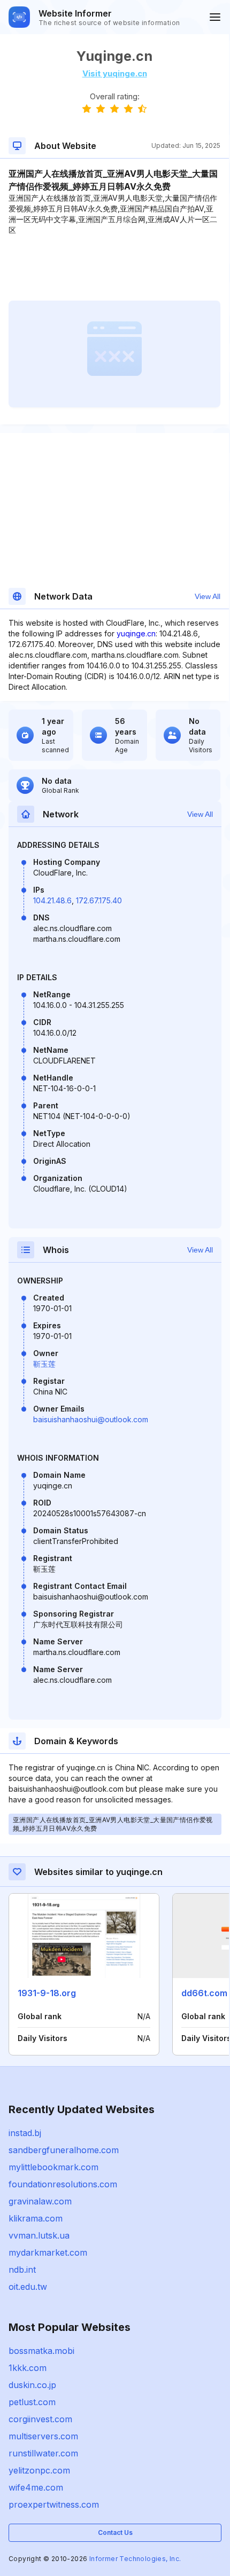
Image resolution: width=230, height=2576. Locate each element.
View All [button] (208, 596)
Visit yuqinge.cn (115, 73)
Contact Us (115, 2532)
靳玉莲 (44, 1364)
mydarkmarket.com (48, 2252)
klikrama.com (36, 2218)
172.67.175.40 (99, 900)
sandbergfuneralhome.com (64, 2150)
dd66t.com (204, 1993)
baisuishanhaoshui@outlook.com (91, 1419)
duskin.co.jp (32, 2385)
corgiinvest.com (40, 2419)
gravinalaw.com (40, 2201)
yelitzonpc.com (39, 2470)
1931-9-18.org (47, 1993)
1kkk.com (28, 2368)
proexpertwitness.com (54, 2504)
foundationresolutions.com (63, 2184)
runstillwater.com (43, 2453)
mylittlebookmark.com (53, 2167)
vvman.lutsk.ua (39, 2235)
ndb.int (22, 2270)
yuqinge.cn (136, 633)
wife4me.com (36, 2487)
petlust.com (32, 2402)
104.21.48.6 (52, 900)
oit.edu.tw (28, 2287)
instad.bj (25, 2133)
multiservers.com (43, 2436)
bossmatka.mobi (41, 2351)
